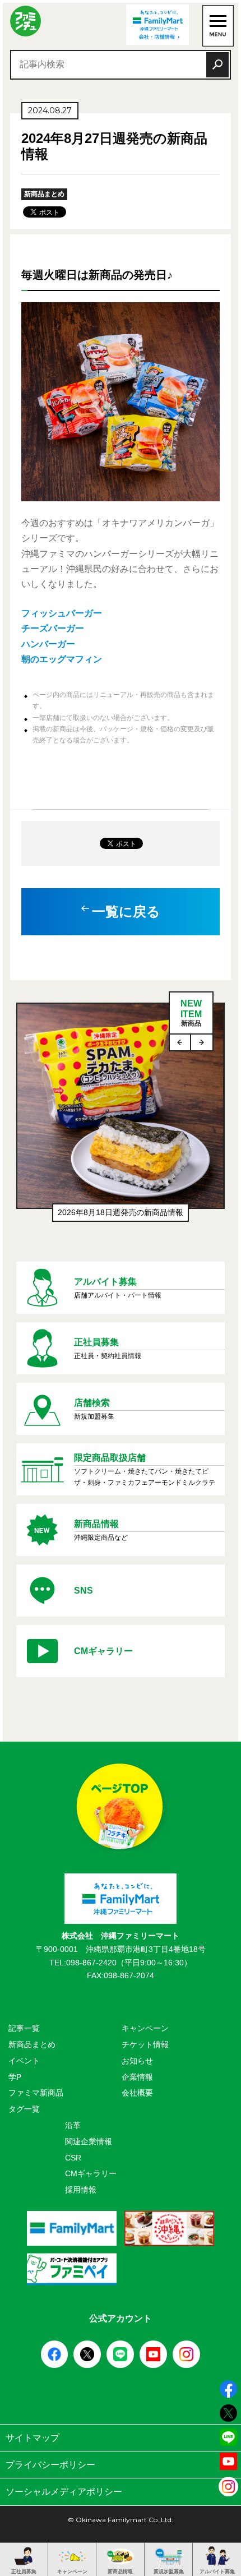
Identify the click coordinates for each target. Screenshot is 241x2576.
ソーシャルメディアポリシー (64, 2492)
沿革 (73, 2125)
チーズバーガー (53, 628)
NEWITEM (191, 1013)
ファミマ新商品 (36, 2093)
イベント (24, 2061)
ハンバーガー (48, 644)
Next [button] (202, 1042)
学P (15, 2077)
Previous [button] (180, 1042)
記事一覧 (24, 2028)
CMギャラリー (91, 2173)
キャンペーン (145, 2028)
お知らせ (137, 2061)
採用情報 (81, 2190)
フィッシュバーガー (62, 613)
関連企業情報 (89, 2141)
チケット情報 (145, 2044)
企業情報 (137, 2077)
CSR (73, 2158)
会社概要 (137, 2093)
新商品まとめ (32, 2044)
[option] (120, 1118)
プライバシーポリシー (50, 2465)
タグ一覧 (24, 2109)
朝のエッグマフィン (62, 659)
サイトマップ (33, 2438)
